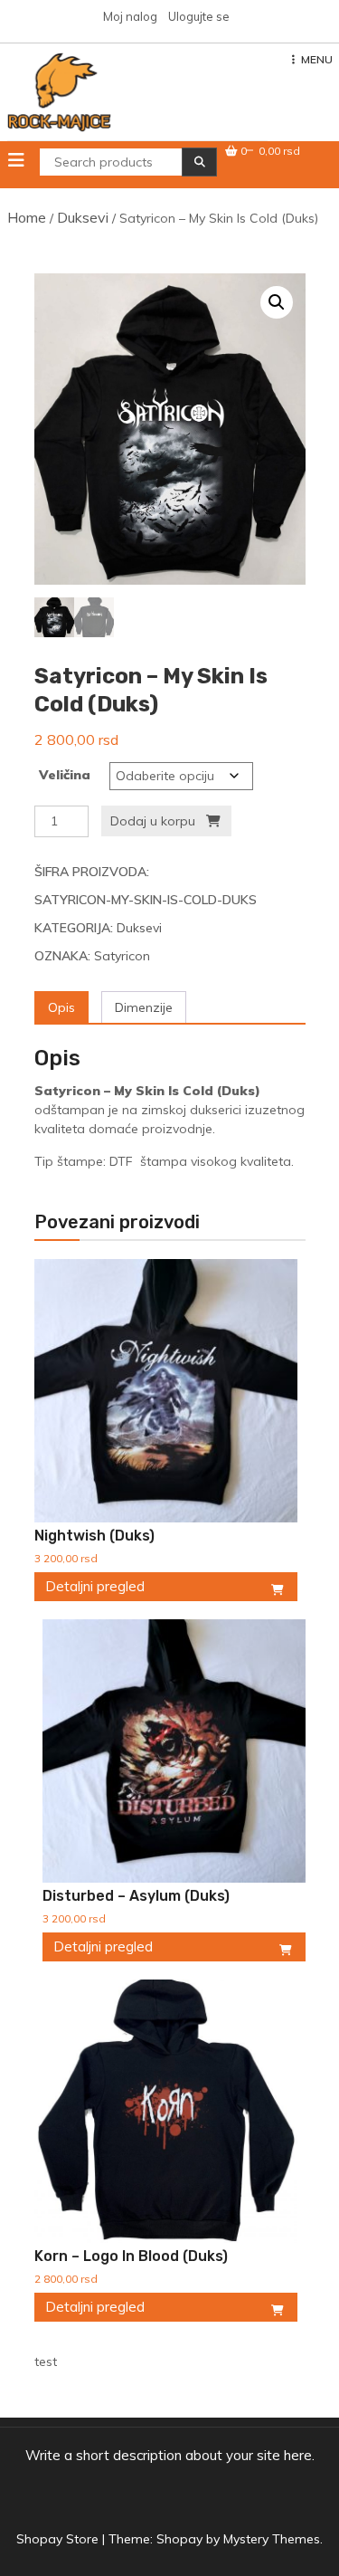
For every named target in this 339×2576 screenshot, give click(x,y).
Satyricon (122, 956)
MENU (317, 59)
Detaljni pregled (95, 1586)
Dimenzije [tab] (144, 1007)
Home (27, 217)
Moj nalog (130, 16)
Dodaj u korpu (153, 821)
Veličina (65, 775)
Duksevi (83, 217)
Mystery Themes (272, 2539)
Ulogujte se (199, 16)
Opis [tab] (61, 1007)
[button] (277, 302)
